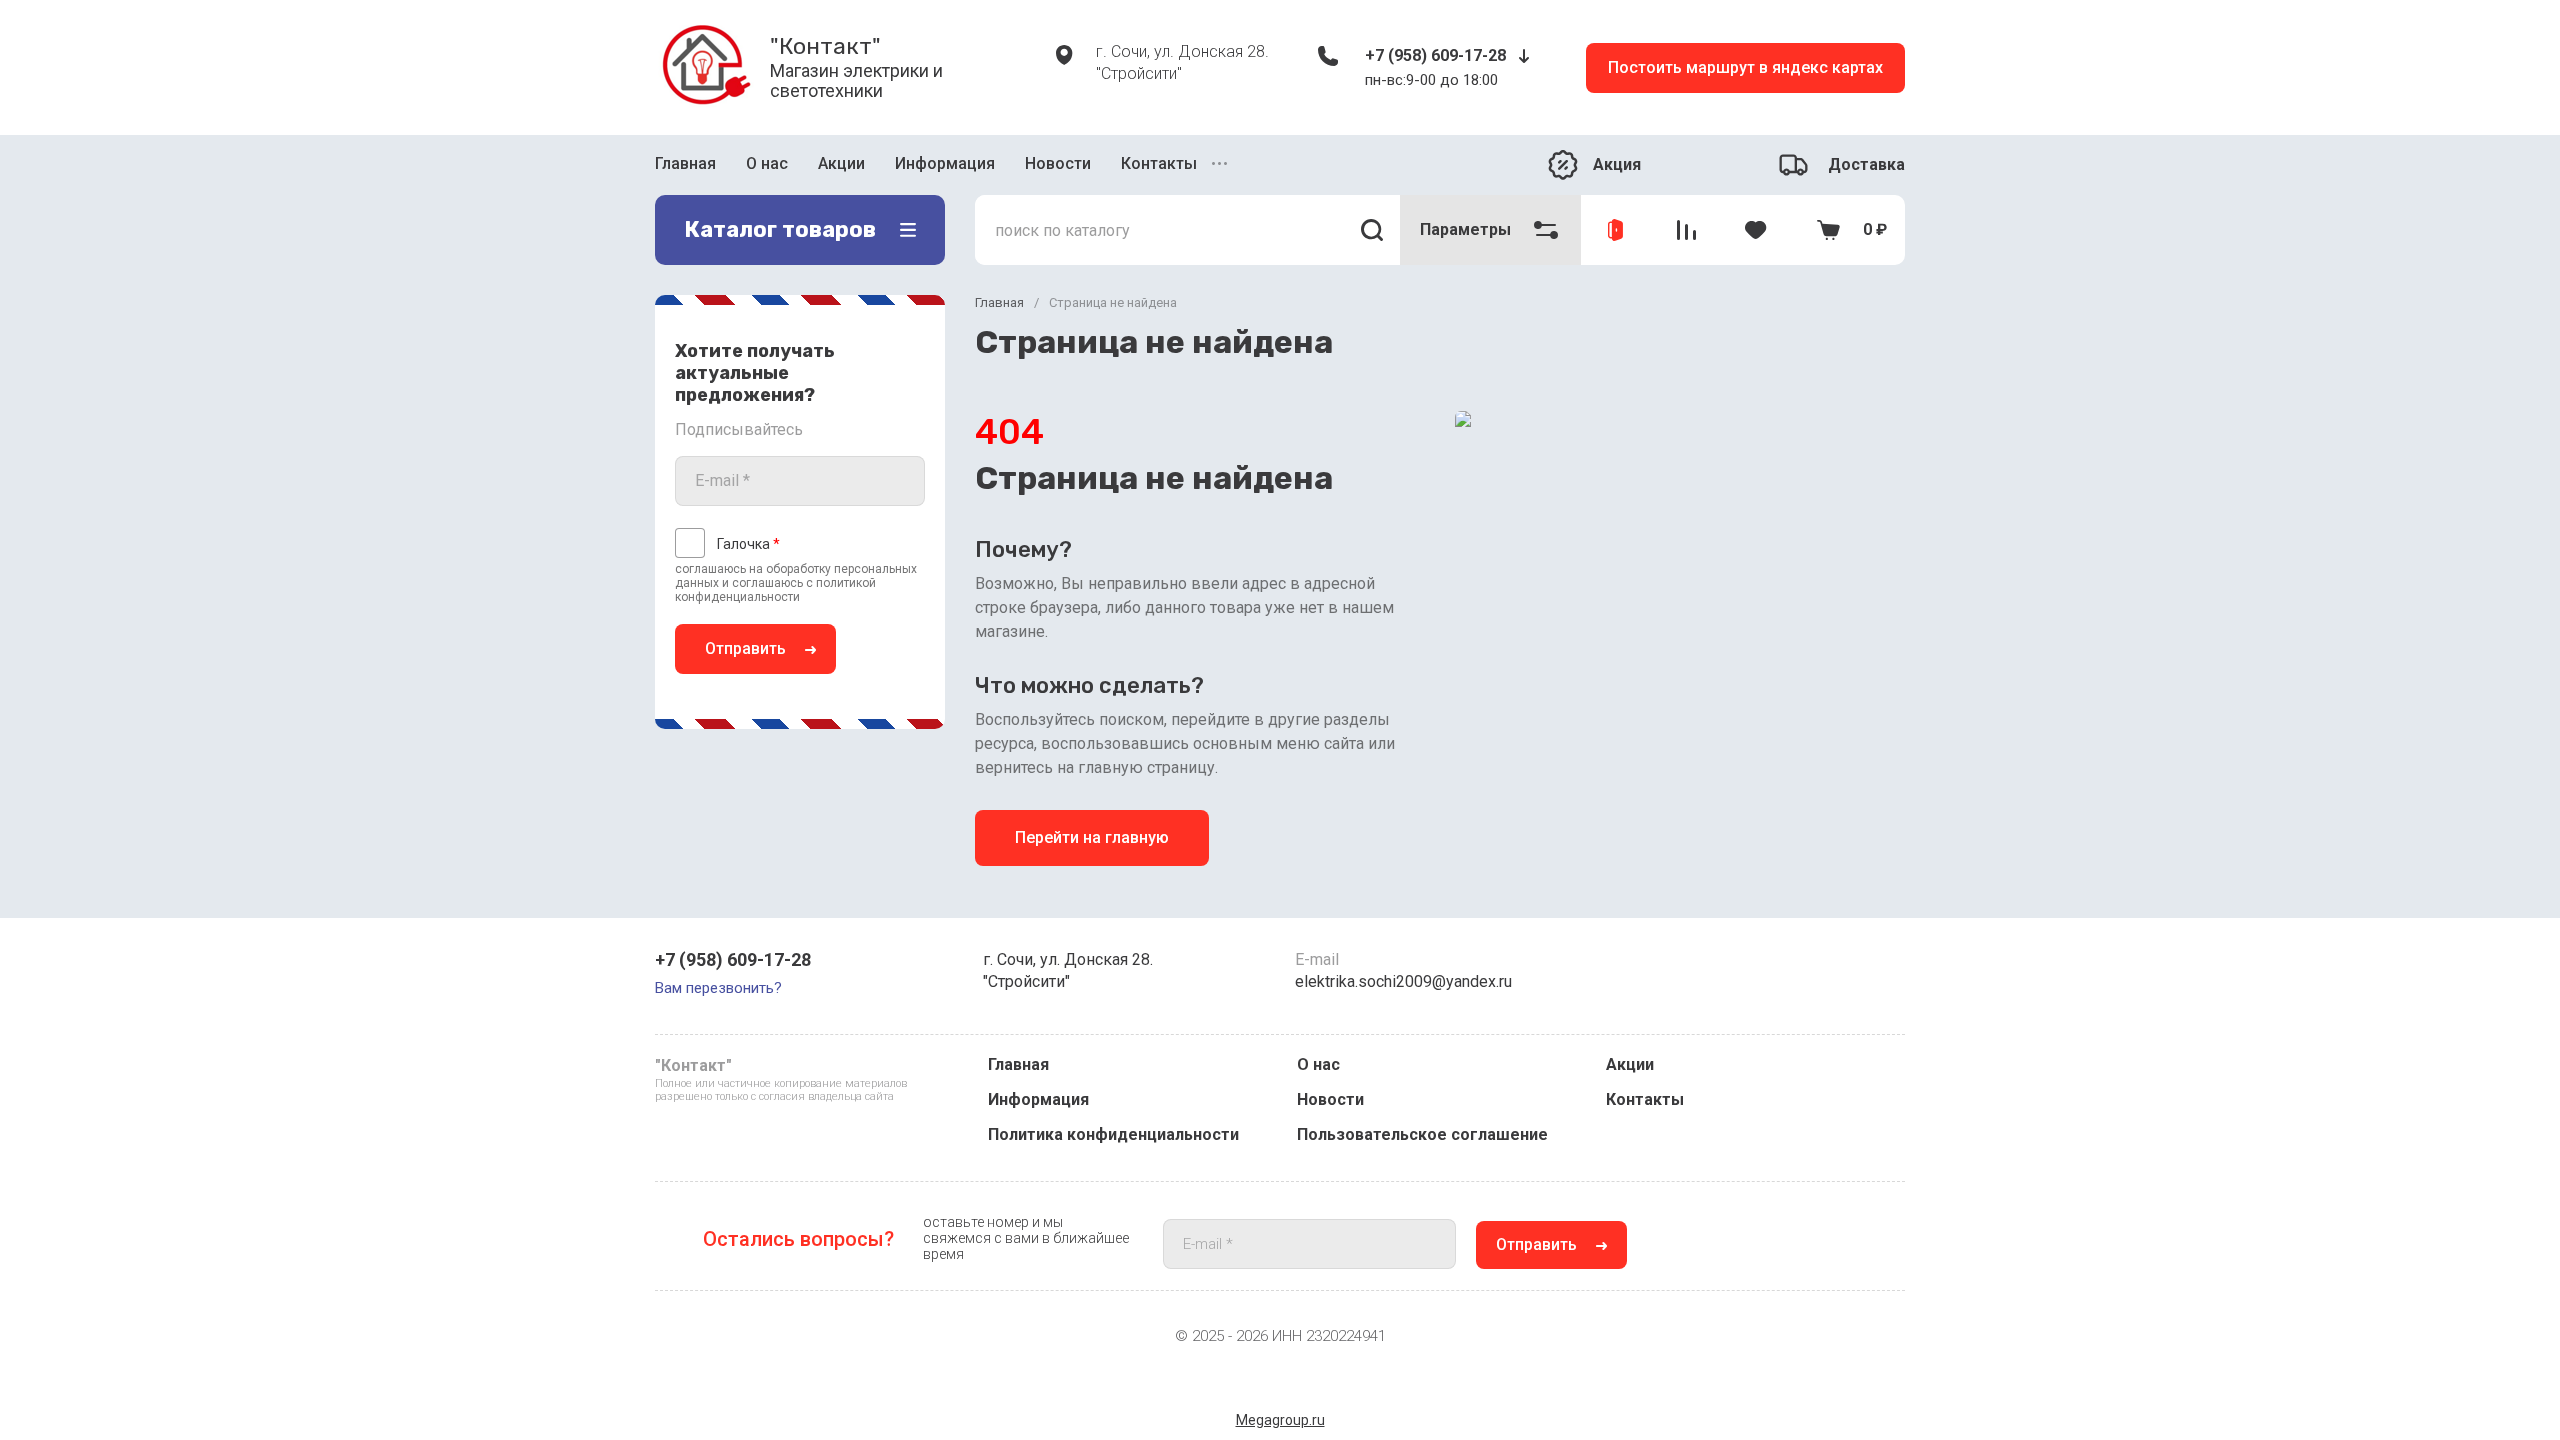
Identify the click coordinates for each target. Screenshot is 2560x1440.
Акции (841, 163)
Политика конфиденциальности (1113, 1134)
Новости (1058, 163)
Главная (685, 163)
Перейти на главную (1092, 837)
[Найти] (1372, 230)
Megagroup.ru (1280, 1420)
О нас (767, 163)
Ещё (1222, 165)
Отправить (745, 648)
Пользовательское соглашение (1422, 1134)
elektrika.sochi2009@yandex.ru (1403, 981)
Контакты (1159, 163)
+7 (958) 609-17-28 (1435, 55)
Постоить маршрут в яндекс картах (1745, 67)
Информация (945, 163)
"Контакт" (825, 46)
